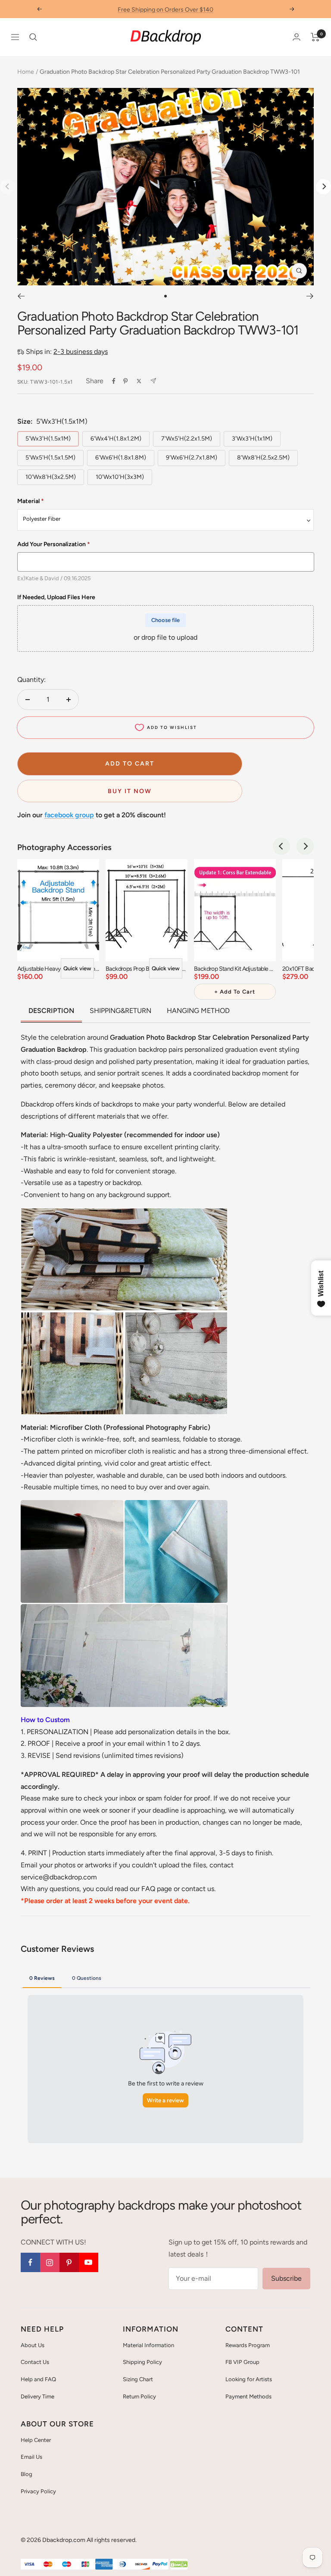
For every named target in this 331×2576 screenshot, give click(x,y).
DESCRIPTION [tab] (51, 1011)
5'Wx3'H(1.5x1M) (48, 439)
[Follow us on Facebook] (30, 2262)
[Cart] (315, 37)
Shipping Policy (142, 2362)
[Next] (323, 186)
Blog (27, 2474)
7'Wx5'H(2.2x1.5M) (187, 439)
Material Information (148, 2345)
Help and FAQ (38, 2379)
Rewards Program (248, 2345)
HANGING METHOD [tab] (198, 1011)
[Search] (33, 37)
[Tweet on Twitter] (139, 381)
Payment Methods (248, 2396)
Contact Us (35, 2362)
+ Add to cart (235, 992)
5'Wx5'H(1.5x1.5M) (50, 458)
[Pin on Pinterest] (125, 381)
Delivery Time (37, 2396)
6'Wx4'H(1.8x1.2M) (116, 439)
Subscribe (286, 2278)
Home (26, 72)
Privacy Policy (38, 2491)
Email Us (31, 2457)
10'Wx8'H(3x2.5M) (51, 477)
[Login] (297, 37)
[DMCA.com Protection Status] (179, 2565)
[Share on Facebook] (114, 381)
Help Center (36, 2440)
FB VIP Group (242, 2362)
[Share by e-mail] (153, 381)
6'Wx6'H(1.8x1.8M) (121, 458)
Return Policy (139, 2396)
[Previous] (21, 296)
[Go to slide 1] (165, 296)
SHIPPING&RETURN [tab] (120, 1011)
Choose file (165, 620)
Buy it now (130, 791)
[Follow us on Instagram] (50, 2262)
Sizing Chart (138, 2379)
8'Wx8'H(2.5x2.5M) (263, 458)
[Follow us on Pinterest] (69, 2262)
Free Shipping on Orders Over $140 (165, 9)
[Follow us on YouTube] (89, 2262)
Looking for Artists (249, 2379)
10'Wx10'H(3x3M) (120, 477)
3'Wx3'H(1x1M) (252, 439)
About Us (33, 2345)
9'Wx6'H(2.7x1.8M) (192, 458)
